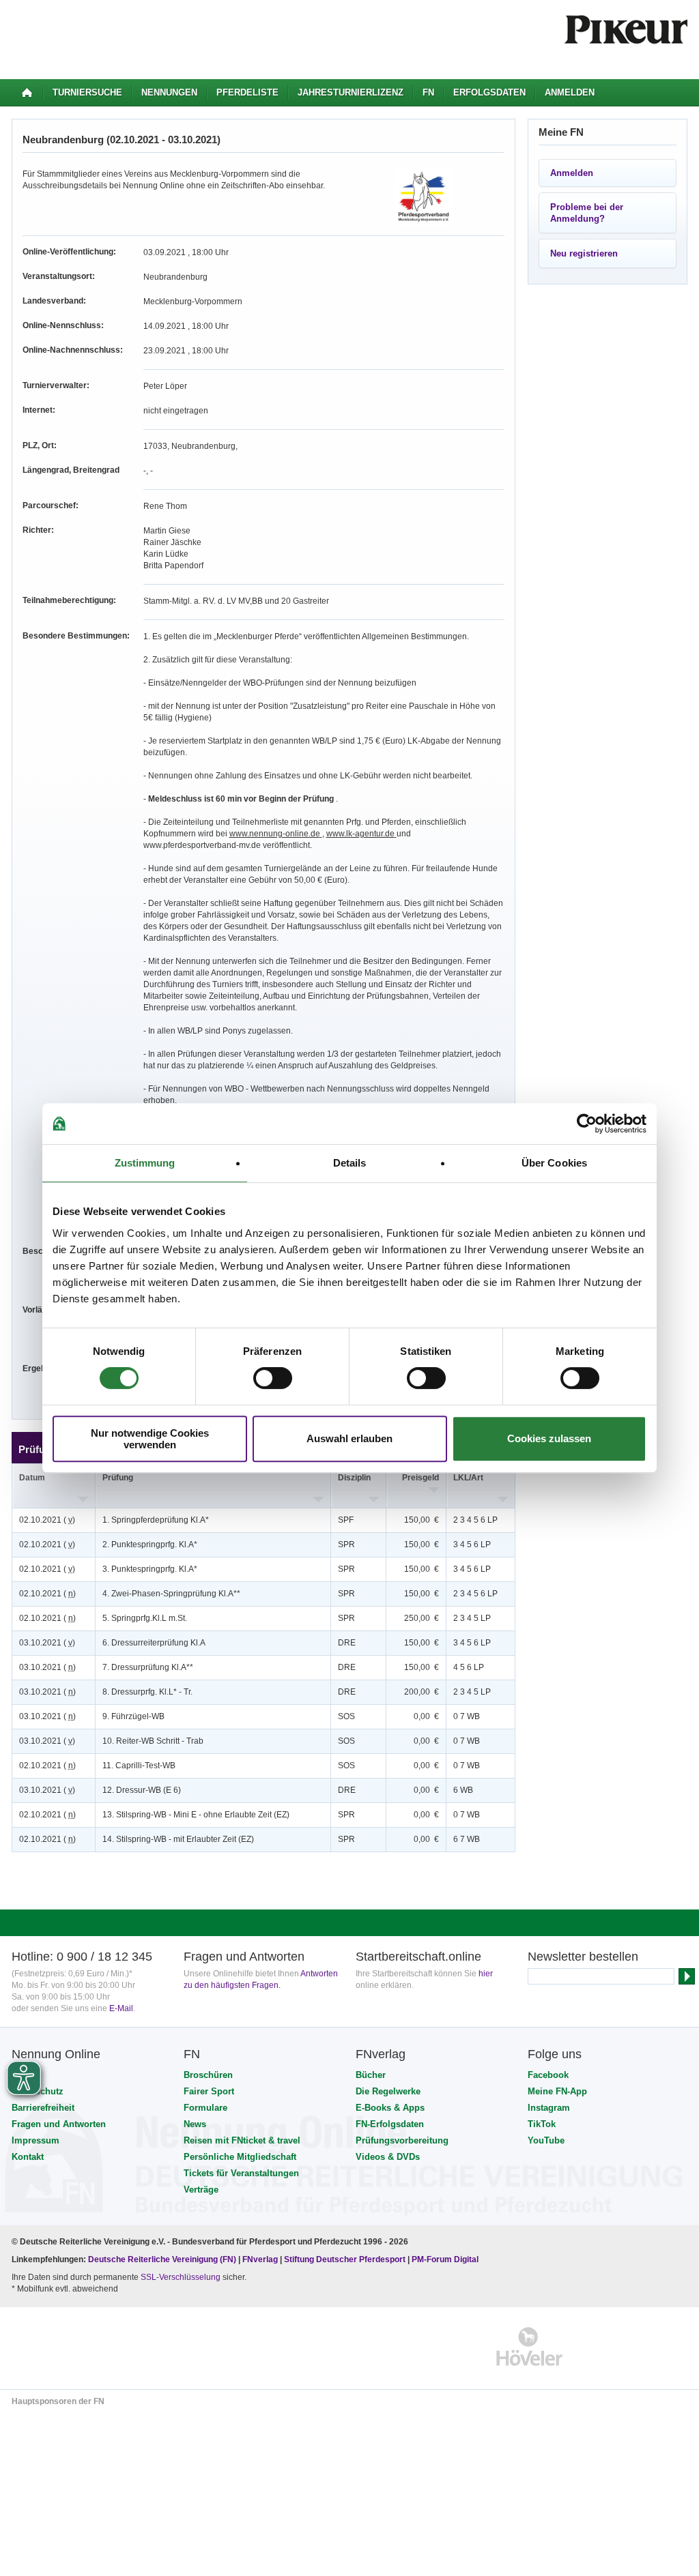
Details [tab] (350, 1163)
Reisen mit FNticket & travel (242, 2140)
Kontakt (28, 2157)
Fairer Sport (209, 2091)
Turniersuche (87, 92)
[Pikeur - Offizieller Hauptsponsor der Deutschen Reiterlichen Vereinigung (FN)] (71, 2346)
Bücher (371, 2075)
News (195, 2124)
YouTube (546, 2140)
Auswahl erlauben (349, 1438)
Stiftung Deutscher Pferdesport (345, 2259)
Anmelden (570, 92)
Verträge (201, 2190)
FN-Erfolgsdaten (390, 2124)
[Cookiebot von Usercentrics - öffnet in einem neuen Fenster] (587, 1124)
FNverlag (261, 2259)
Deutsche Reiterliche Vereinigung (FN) (162, 2259)
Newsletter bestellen (583, 1957)
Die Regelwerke (388, 2091)
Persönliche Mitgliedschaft (240, 2157)
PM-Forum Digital (445, 2259)
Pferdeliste (247, 92)
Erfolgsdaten (489, 92)
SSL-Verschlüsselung (181, 2277)
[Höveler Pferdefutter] (529, 2346)
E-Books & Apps (390, 2108)
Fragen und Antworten (59, 2124)
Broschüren (208, 2075)
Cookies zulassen (549, 1438)
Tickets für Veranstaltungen (241, 2173)
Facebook (548, 2075)
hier (486, 1974)
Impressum (35, 2140)
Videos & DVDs (388, 2157)
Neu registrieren (584, 253)
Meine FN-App (557, 2091)
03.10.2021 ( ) (47, 1643)
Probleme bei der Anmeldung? (587, 213)
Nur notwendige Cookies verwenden (150, 1439)
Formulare (205, 2108)
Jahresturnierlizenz (351, 92)
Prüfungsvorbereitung (402, 2140)
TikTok (542, 2124)
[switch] (273, 1378)
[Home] (27, 93)
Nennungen (169, 92)
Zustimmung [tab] (145, 1163)
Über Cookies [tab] (554, 1163)
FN (428, 92)
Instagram (549, 2108)
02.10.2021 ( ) (47, 1520)
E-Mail (121, 2008)
